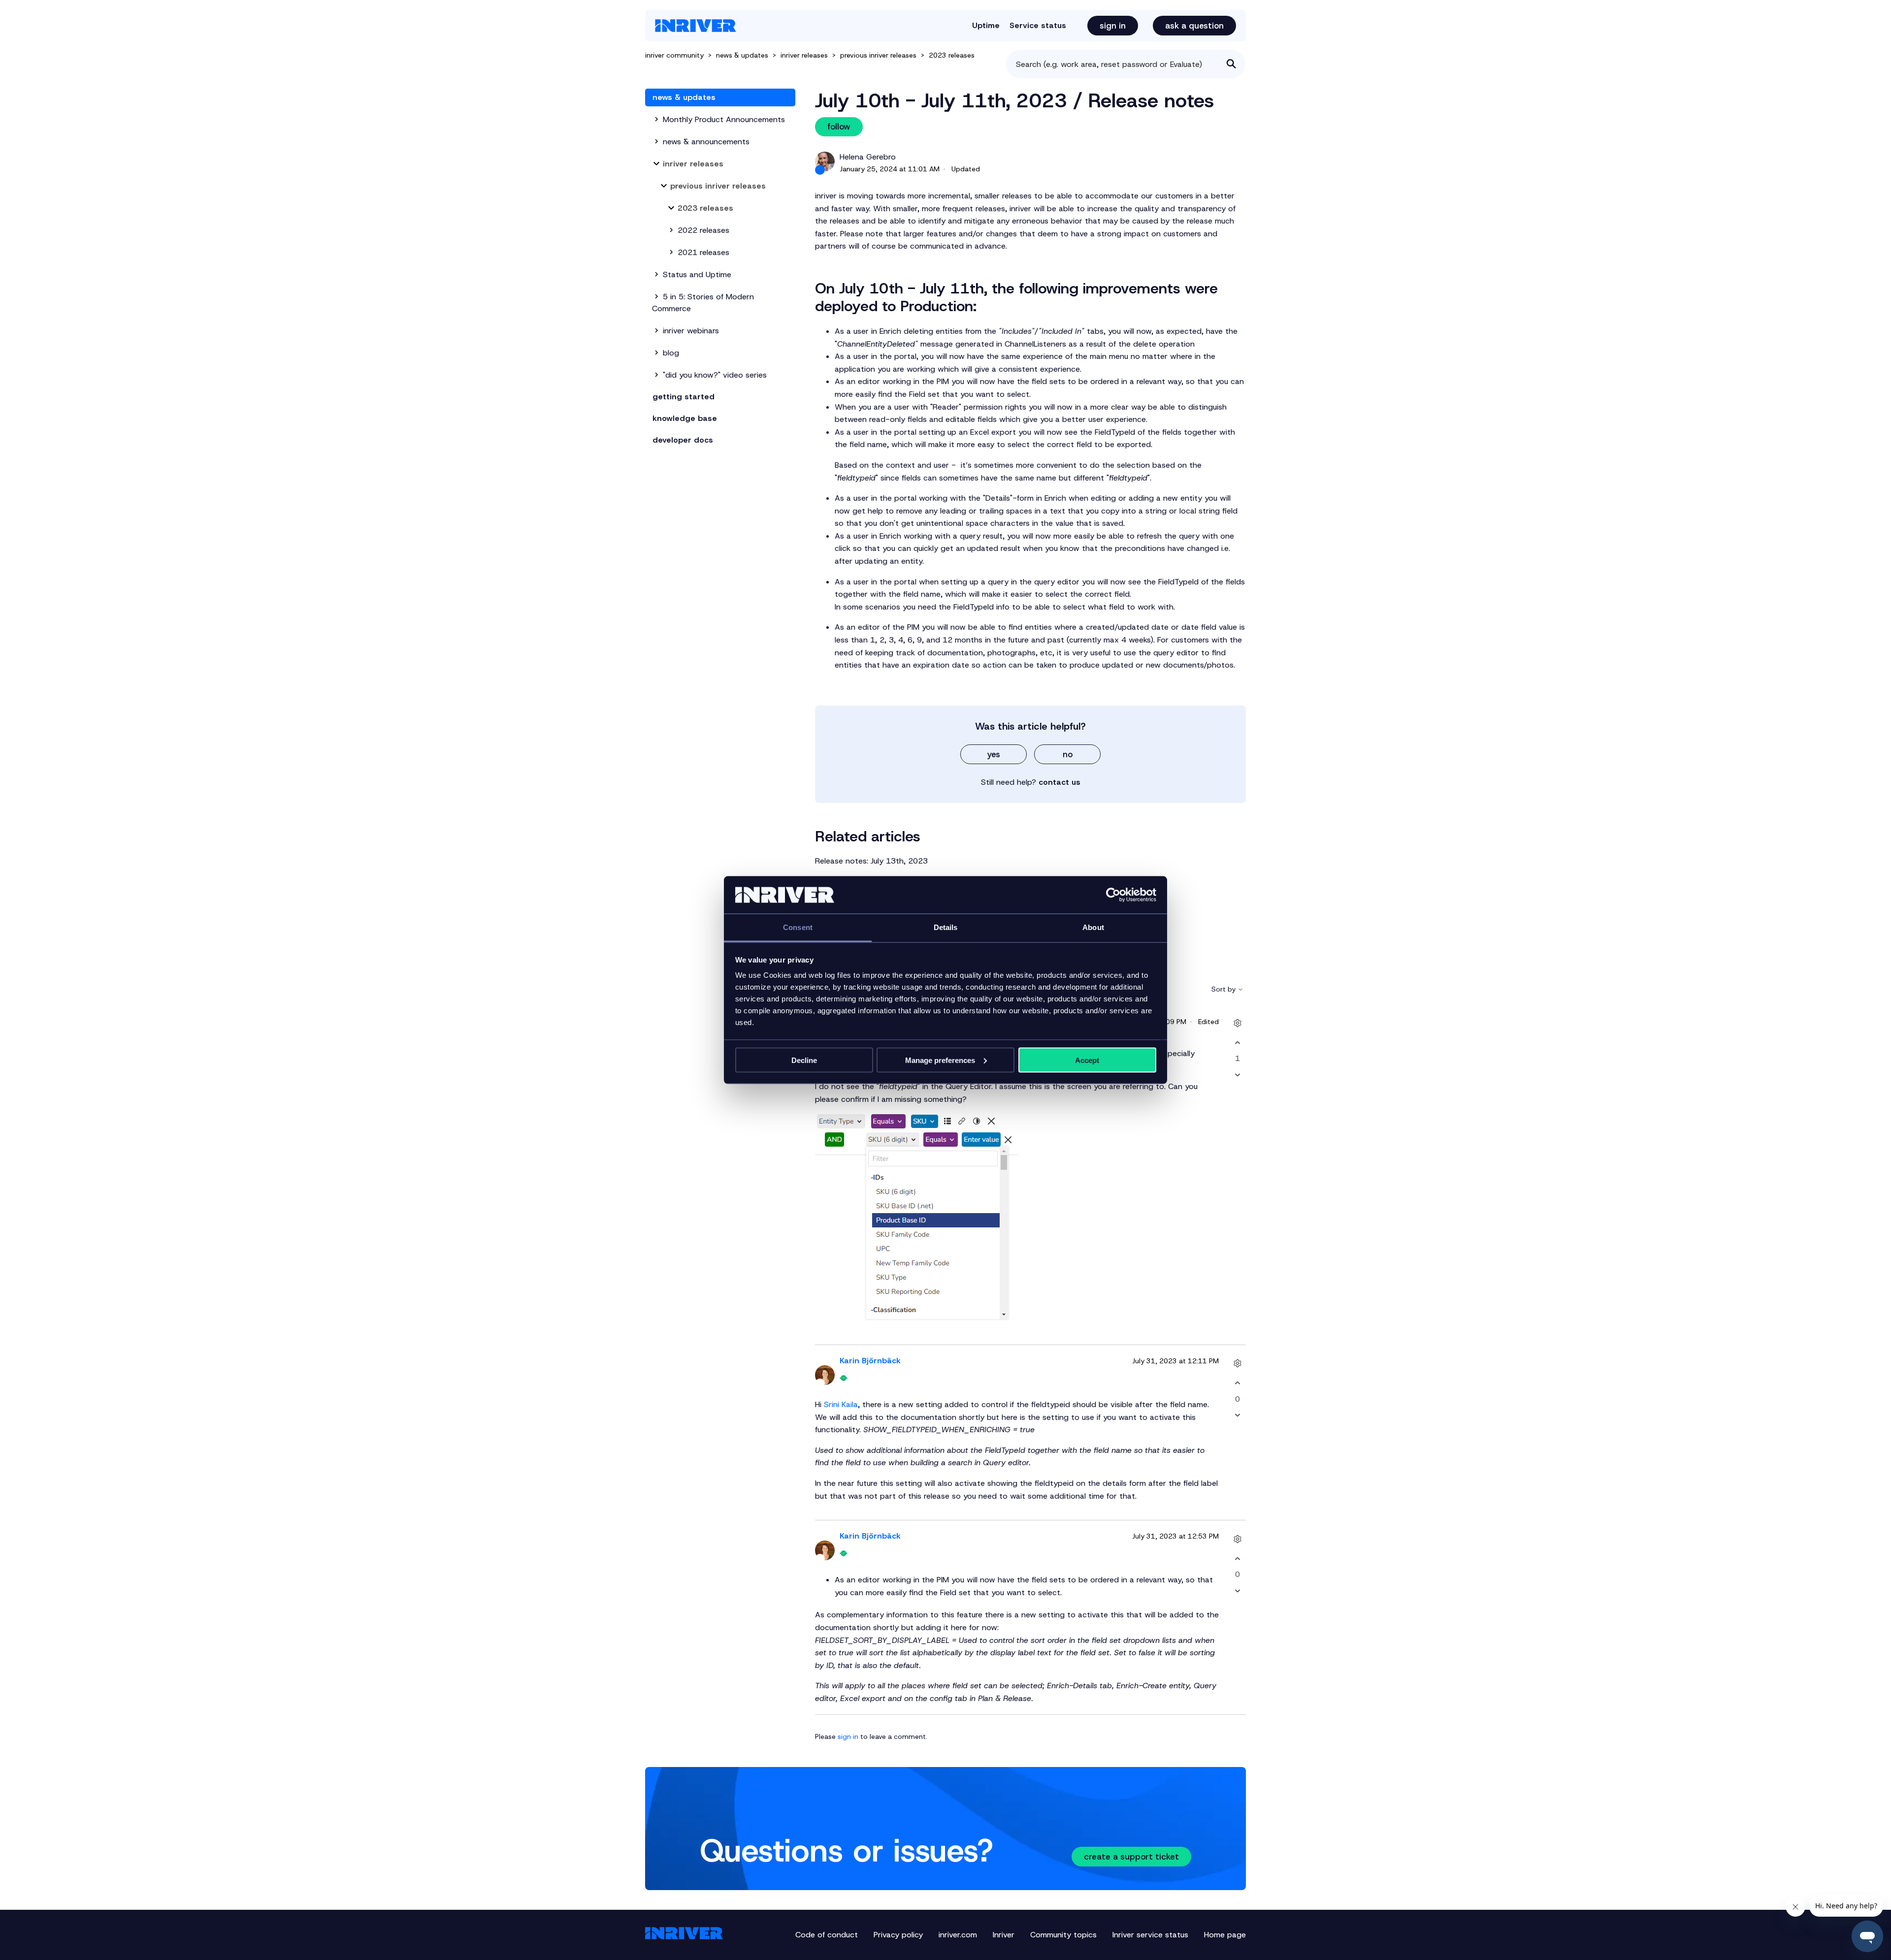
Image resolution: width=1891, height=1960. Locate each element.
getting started (684, 397)
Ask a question (1194, 26)
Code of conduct (827, 1935)
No (1068, 754)
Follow (839, 127)
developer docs (683, 440)
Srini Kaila (841, 1404)
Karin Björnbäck (870, 1361)
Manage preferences (940, 1060)
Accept (1087, 1060)
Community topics (1063, 1935)
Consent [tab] (798, 927)
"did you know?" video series (715, 375)
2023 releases (952, 55)
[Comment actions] (1237, 1023)
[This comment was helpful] (1237, 1043)
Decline (804, 1060)
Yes (994, 754)
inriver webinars (691, 331)
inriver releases (805, 55)
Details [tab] (946, 927)
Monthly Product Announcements (724, 119)
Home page (1225, 1935)
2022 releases (703, 230)
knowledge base (685, 418)
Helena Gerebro (868, 157)
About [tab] (1093, 927)
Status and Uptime (697, 274)
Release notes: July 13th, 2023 (871, 861)
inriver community (674, 55)
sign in (848, 1736)
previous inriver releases (878, 55)
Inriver (1004, 1935)
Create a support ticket (1131, 1857)
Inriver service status (1150, 1935)
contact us (1060, 782)
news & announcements (706, 142)
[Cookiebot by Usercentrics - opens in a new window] (1113, 895)
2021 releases (703, 252)
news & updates (743, 55)
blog (671, 353)
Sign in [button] (1113, 26)
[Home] (696, 26)
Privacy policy (898, 1935)
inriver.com (958, 1935)
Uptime (986, 25)
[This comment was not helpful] (1237, 1075)
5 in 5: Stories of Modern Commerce (703, 303)
